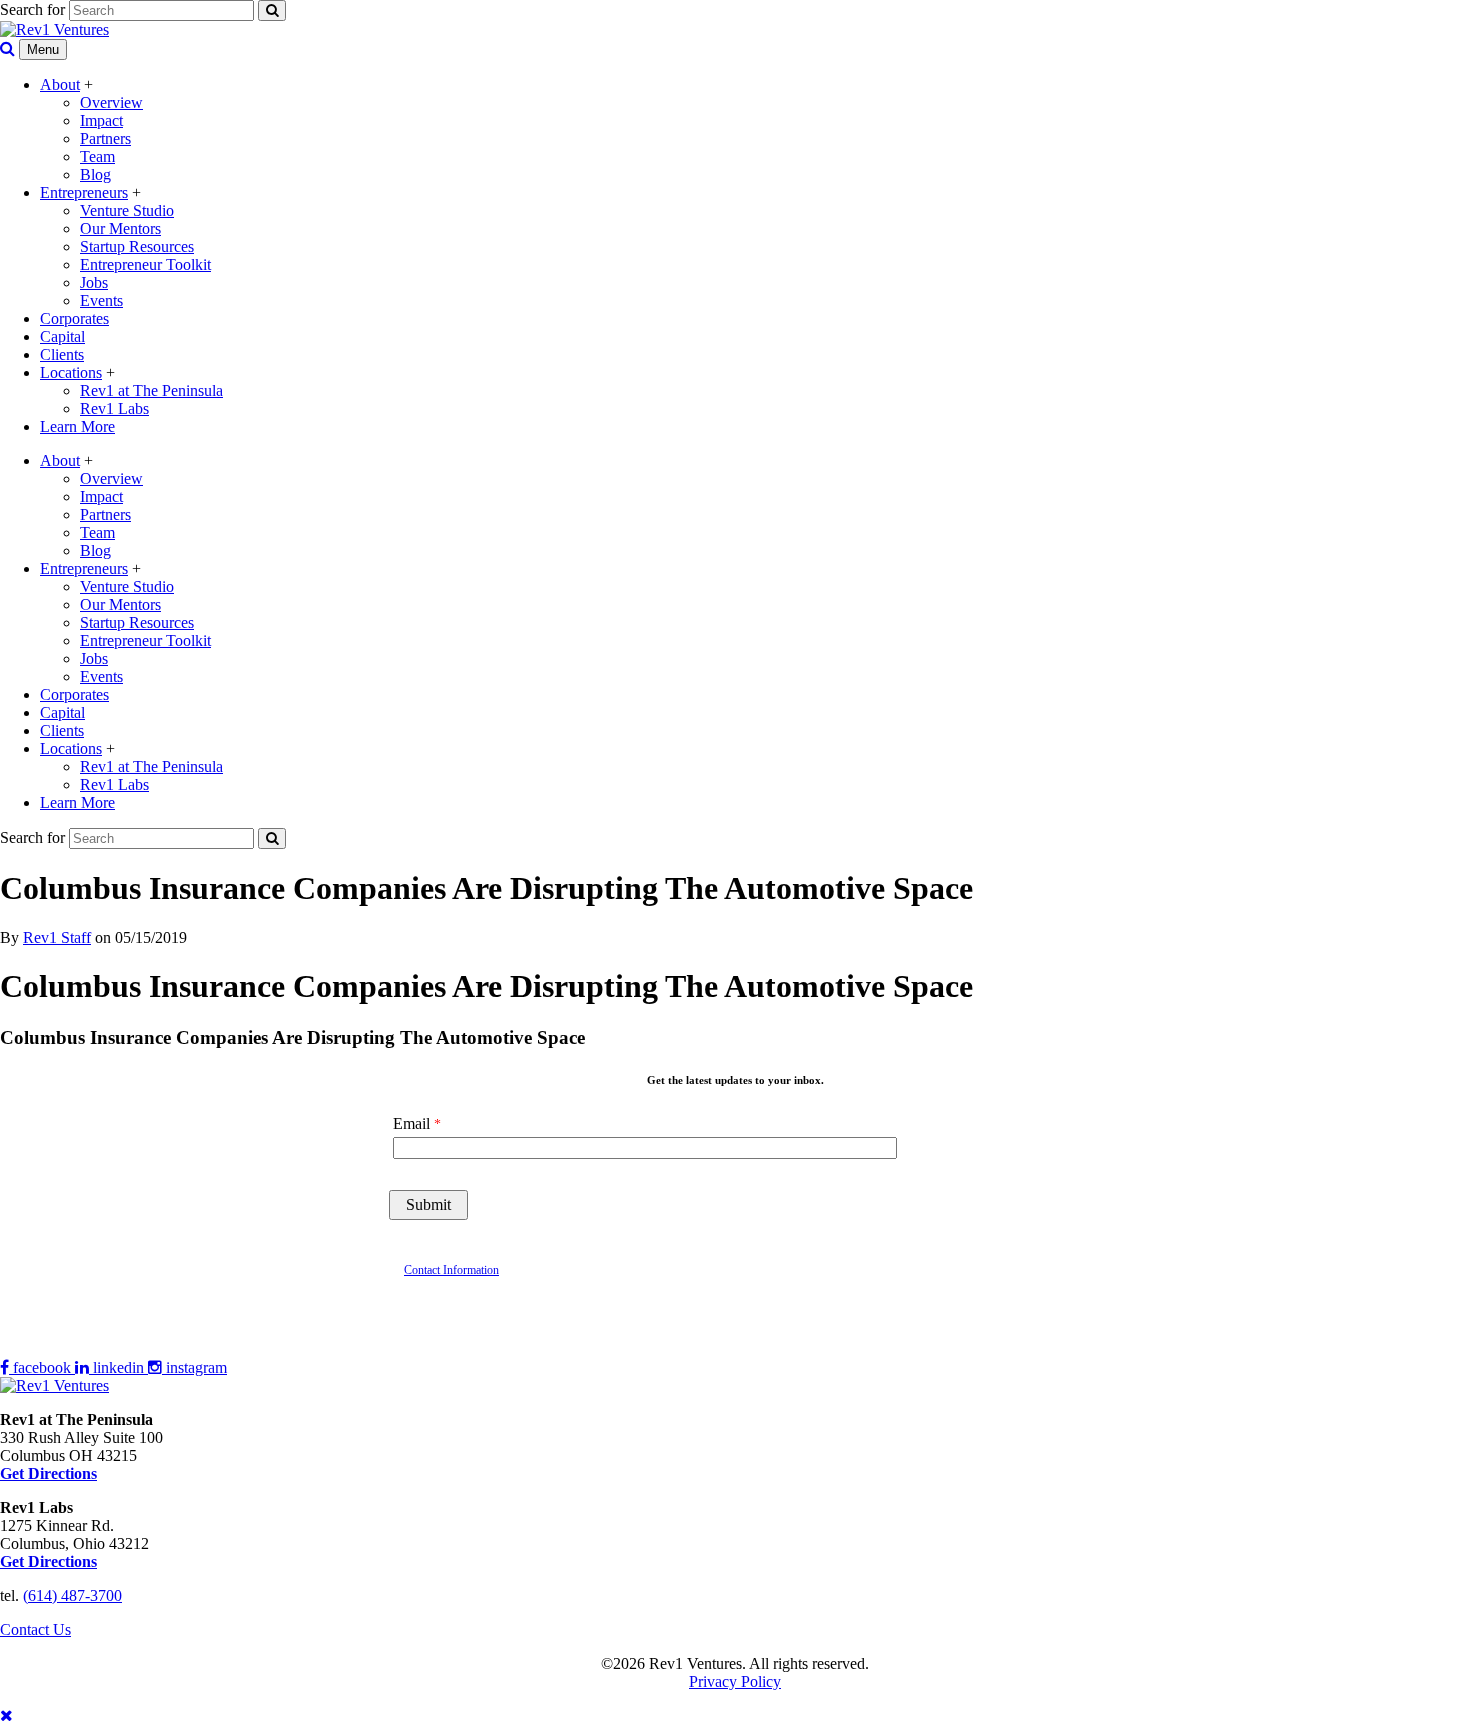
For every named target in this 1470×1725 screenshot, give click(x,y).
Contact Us (35, 1629)
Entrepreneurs (84, 192)
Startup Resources (137, 246)
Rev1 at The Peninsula (151, 390)
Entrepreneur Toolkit (145, 264)
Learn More (77, 426)
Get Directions (48, 1561)
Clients (62, 354)
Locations (71, 372)
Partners (105, 138)
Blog (95, 174)
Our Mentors (120, 228)
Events (101, 300)
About (60, 84)
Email (411, 1123)
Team (97, 156)
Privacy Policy (735, 1681)
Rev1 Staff (57, 937)
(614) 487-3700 (72, 1595)
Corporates (74, 318)
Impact (101, 120)
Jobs (94, 282)
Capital (62, 336)
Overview (111, 102)
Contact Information (451, 1270)
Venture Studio (127, 210)
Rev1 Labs (114, 408)
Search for (32, 9)
